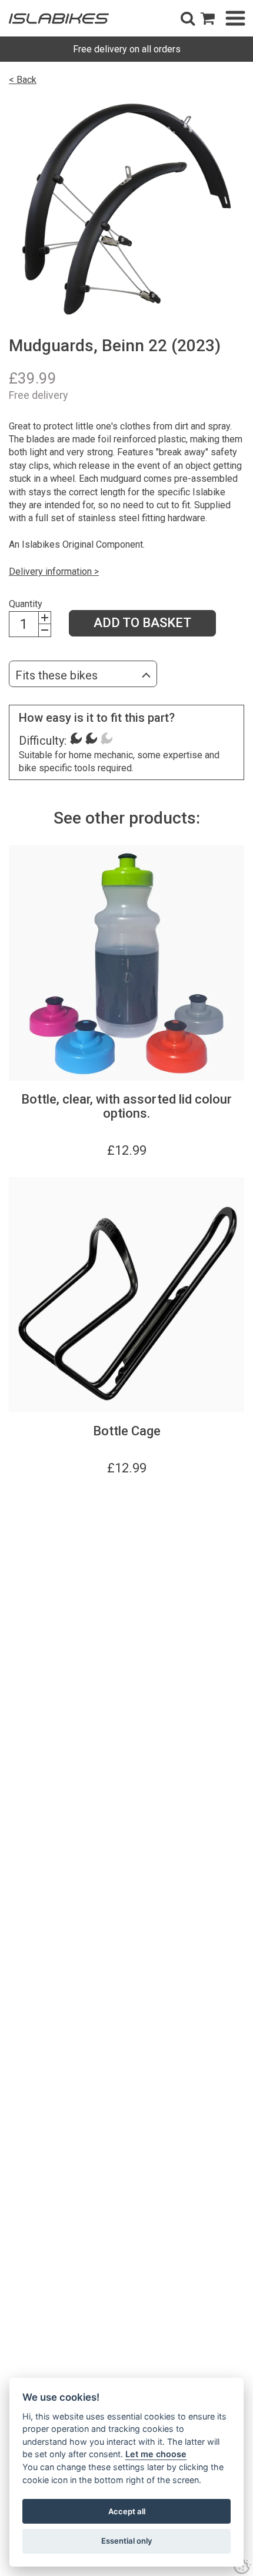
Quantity (26, 604)
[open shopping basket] (208, 18)
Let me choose (156, 2454)
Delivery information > (54, 571)
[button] (188, 18)
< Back (23, 80)
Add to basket (142, 623)
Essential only (127, 2541)
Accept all (127, 2511)
